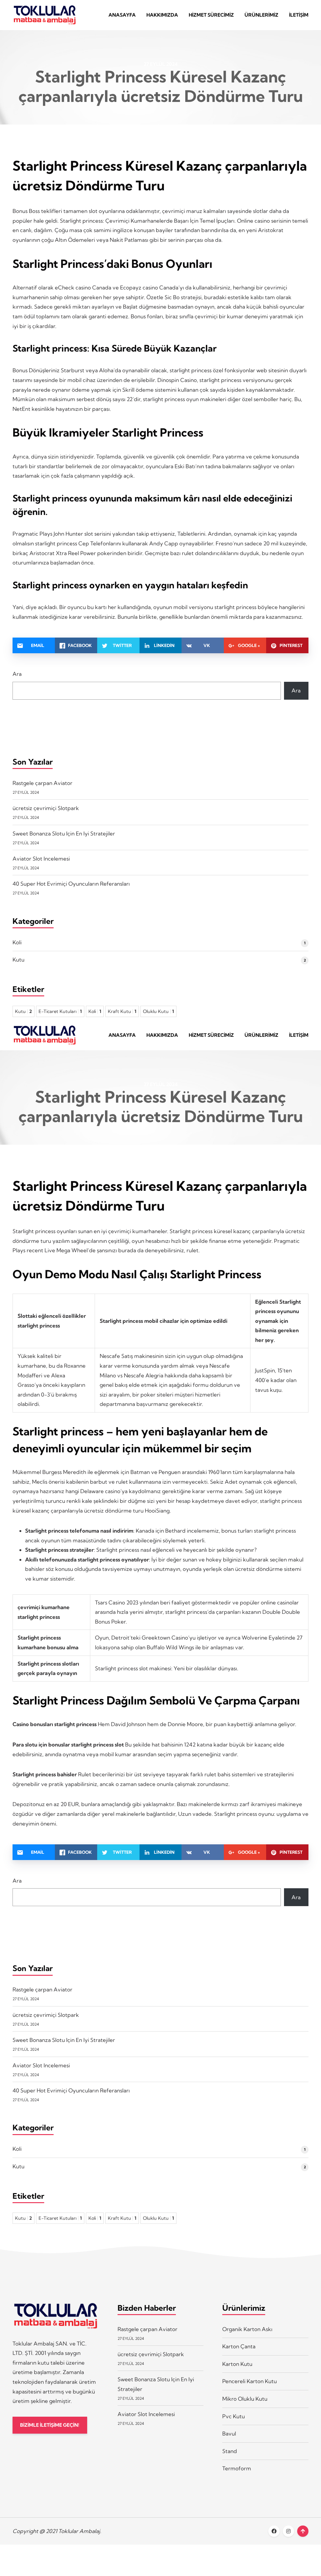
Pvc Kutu (234, 2416)
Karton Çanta (239, 2346)
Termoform (237, 2468)
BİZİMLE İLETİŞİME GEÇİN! (50, 2425)
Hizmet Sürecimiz (211, 15)
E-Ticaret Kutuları (60, 1011)
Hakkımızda (162, 15)
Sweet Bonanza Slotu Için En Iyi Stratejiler (64, 833)
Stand (230, 2451)
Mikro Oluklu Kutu (245, 2399)
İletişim (299, 15)
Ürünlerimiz (261, 15)
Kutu (18, 959)
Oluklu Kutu (158, 1011)
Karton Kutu (237, 2364)
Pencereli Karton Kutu (250, 2381)
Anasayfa (122, 15)
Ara (17, 674)
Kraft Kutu (122, 1011)
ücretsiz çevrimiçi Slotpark (46, 808)
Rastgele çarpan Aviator (42, 783)
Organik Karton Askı (247, 2329)
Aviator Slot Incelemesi (41, 859)
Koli (17, 942)
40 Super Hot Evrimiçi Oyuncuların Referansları (71, 884)
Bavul (229, 2433)
